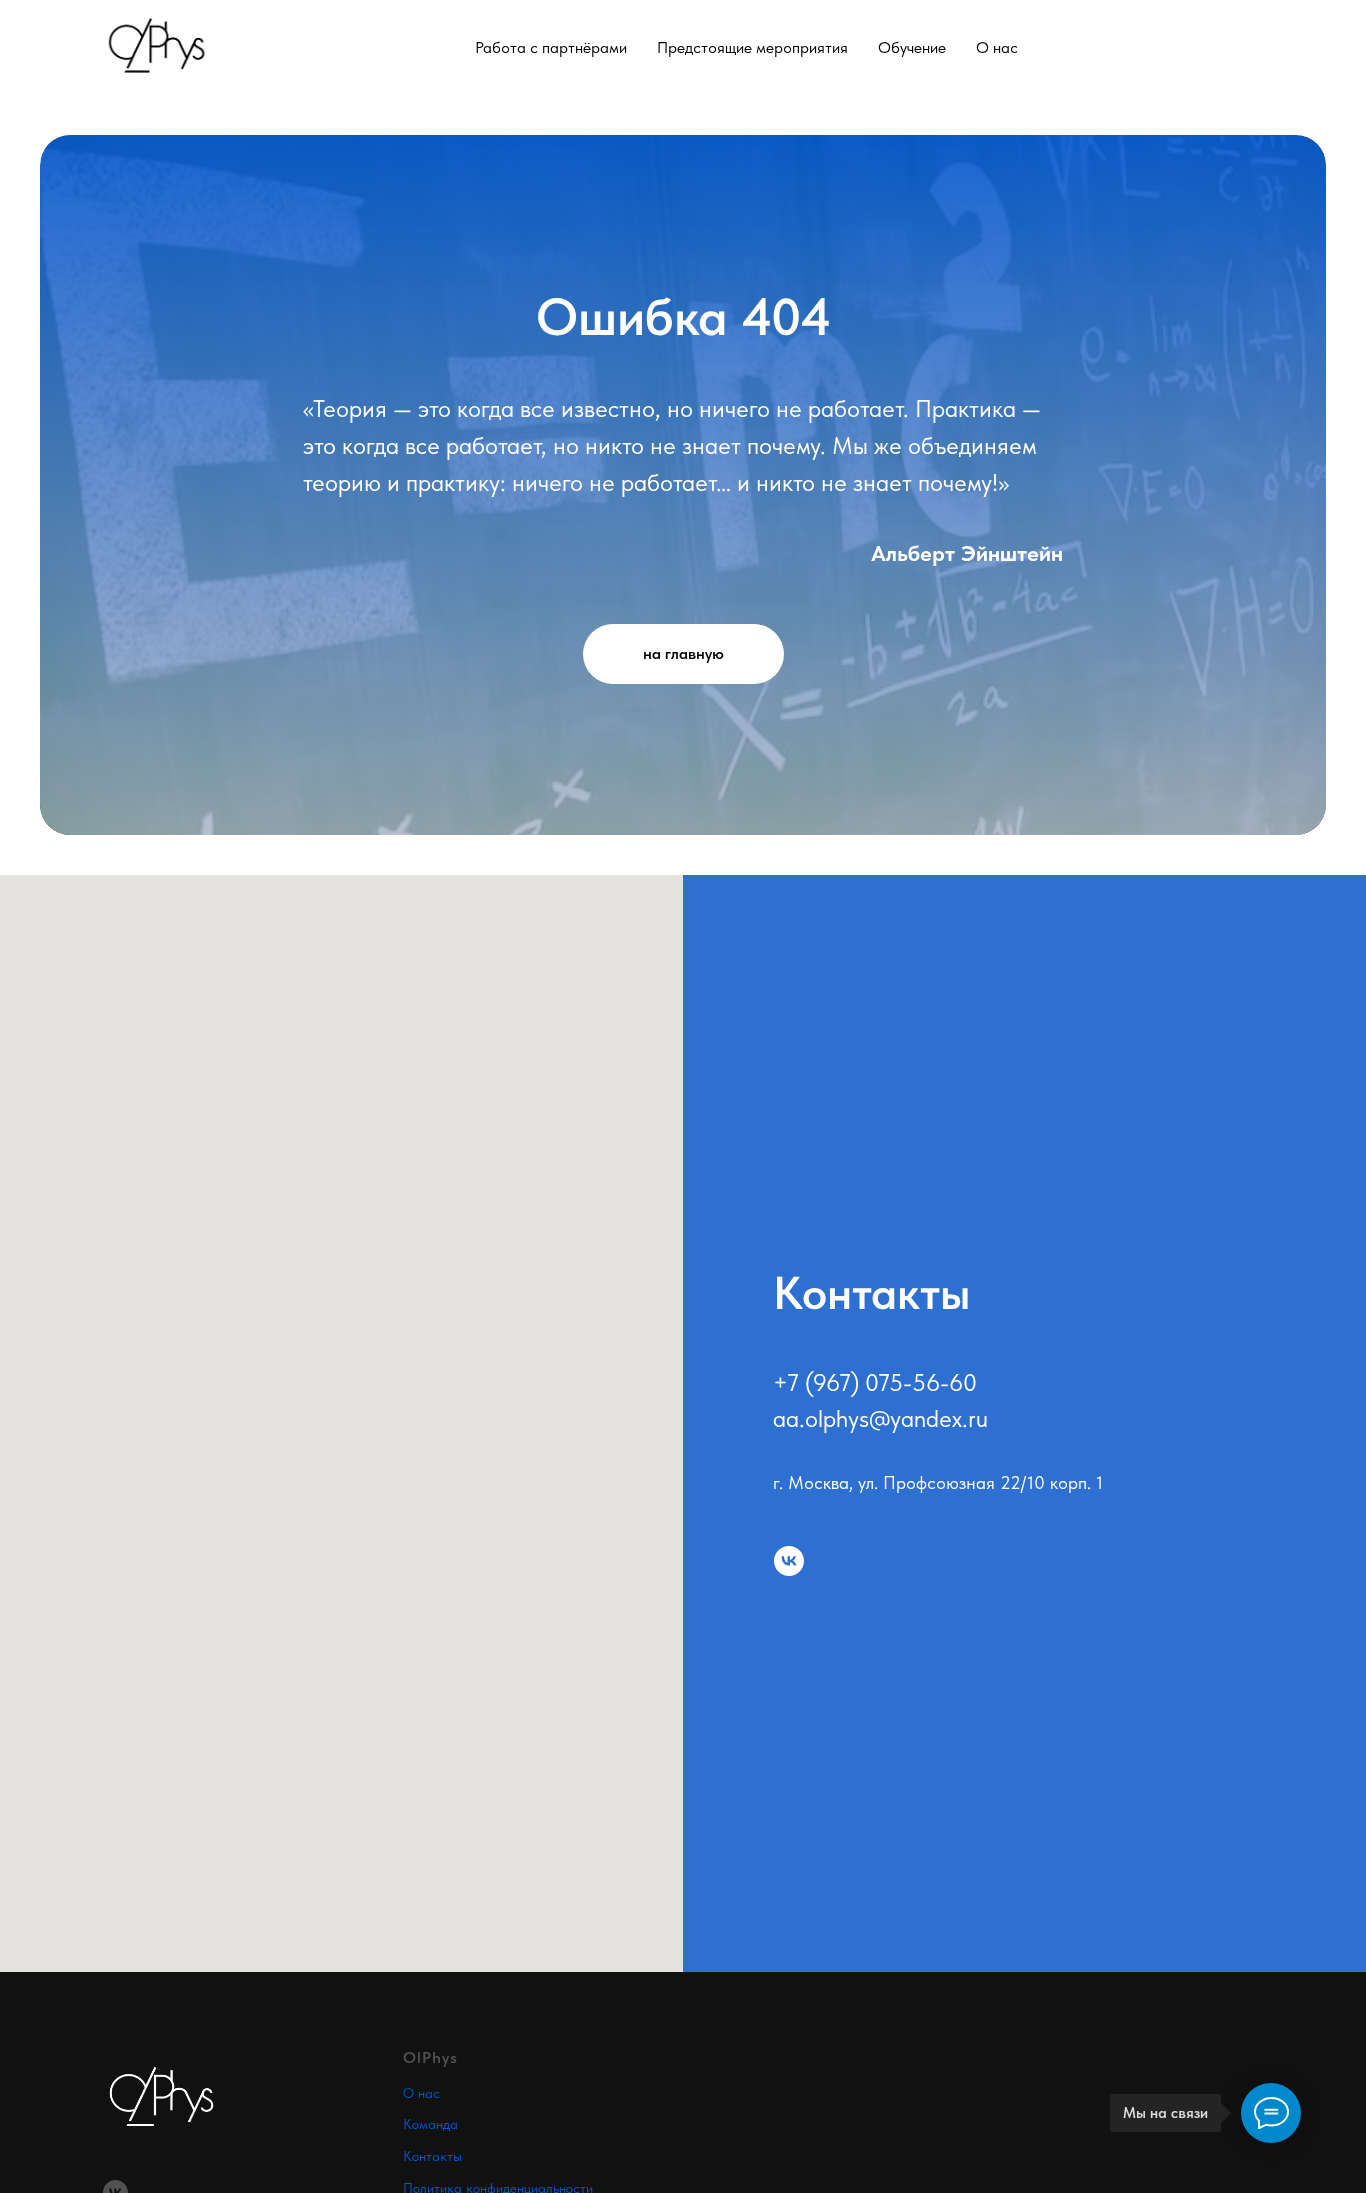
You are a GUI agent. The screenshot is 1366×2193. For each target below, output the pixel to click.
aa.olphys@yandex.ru (880, 1418)
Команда (430, 2124)
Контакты (432, 2156)
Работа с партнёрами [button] (551, 47)
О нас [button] (997, 47)
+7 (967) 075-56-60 (875, 1382)
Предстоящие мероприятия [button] (752, 47)
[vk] (789, 1561)
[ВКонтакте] (1251, 47)
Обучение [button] (912, 47)
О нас (421, 2093)
